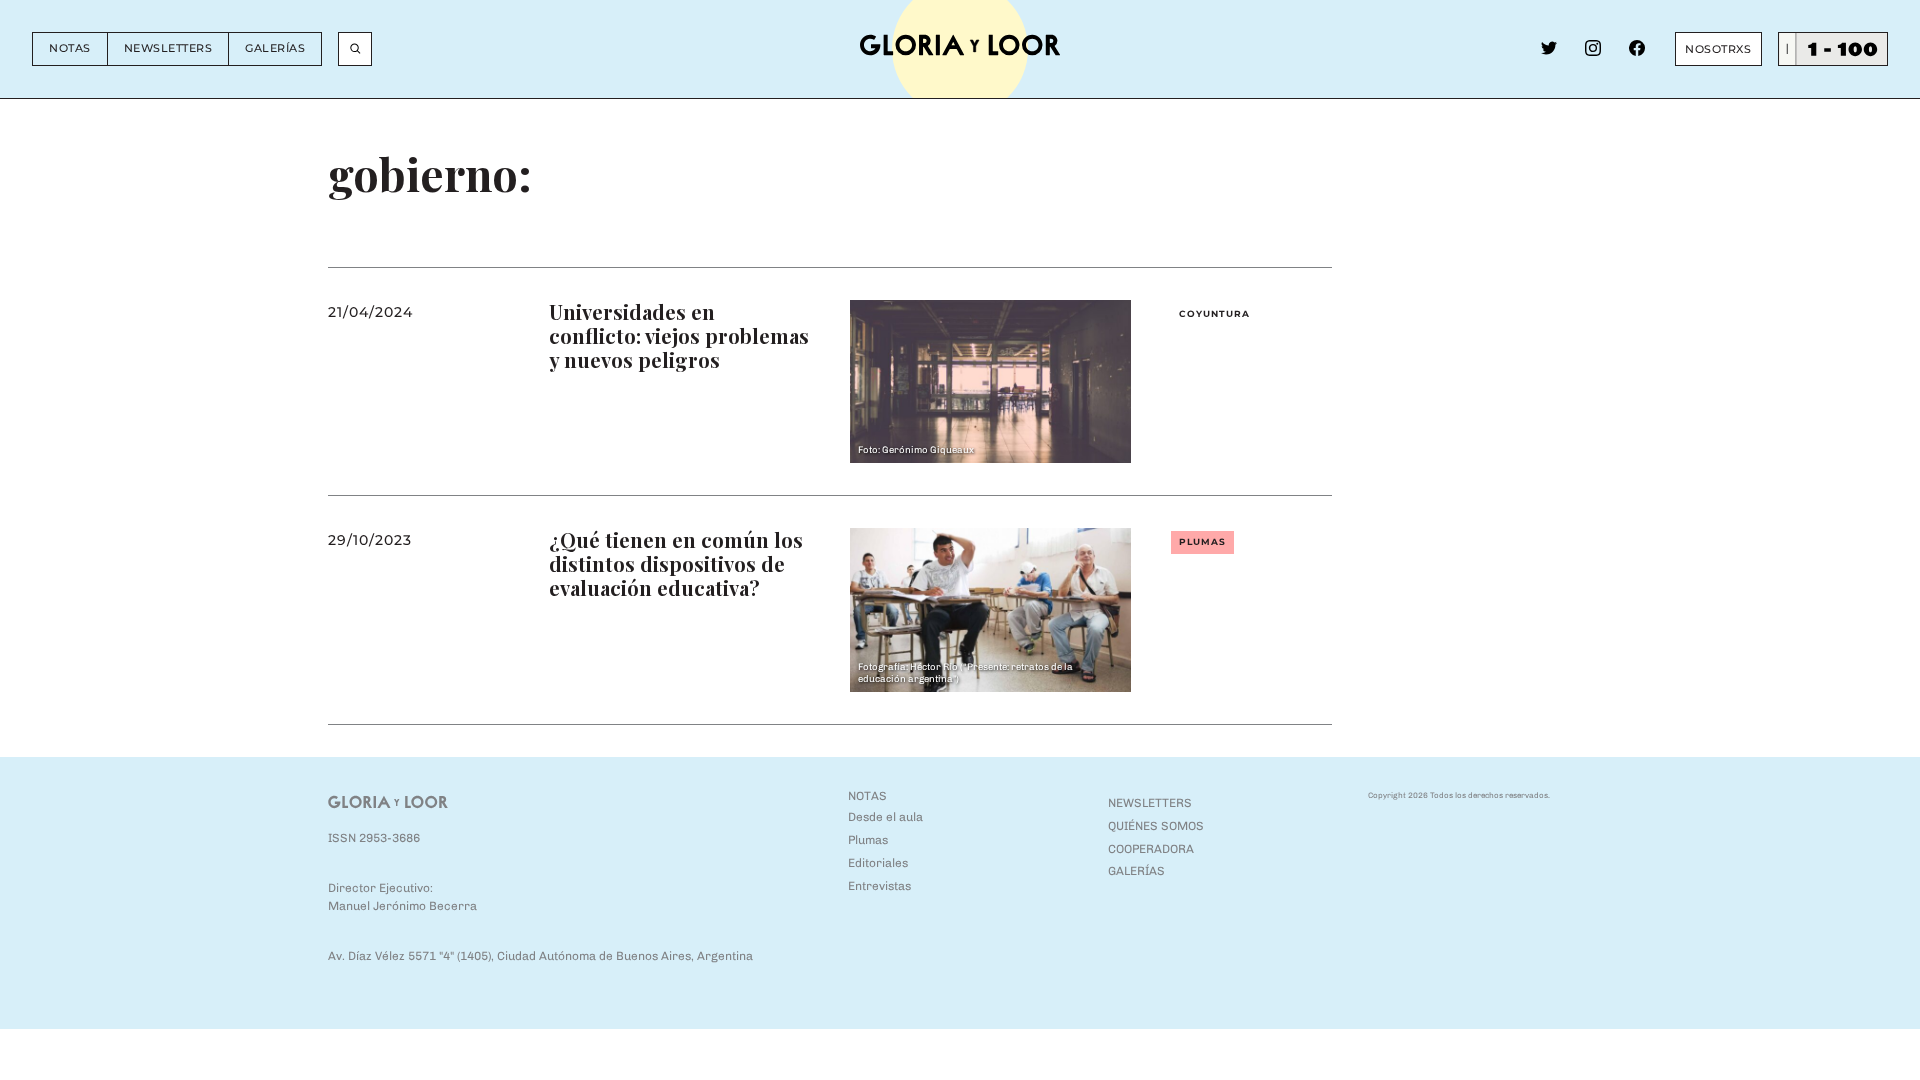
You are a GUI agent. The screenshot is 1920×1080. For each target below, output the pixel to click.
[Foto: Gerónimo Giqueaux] (990, 380)
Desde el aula (885, 817)
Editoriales (878, 863)
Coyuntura (1214, 313)
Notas (70, 48)
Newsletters (168, 48)
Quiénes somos (1156, 826)
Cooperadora (1151, 849)
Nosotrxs (1718, 49)
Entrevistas (879, 886)
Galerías (275, 48)
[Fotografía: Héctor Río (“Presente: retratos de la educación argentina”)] (990, 608)
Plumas (1202, 541)
